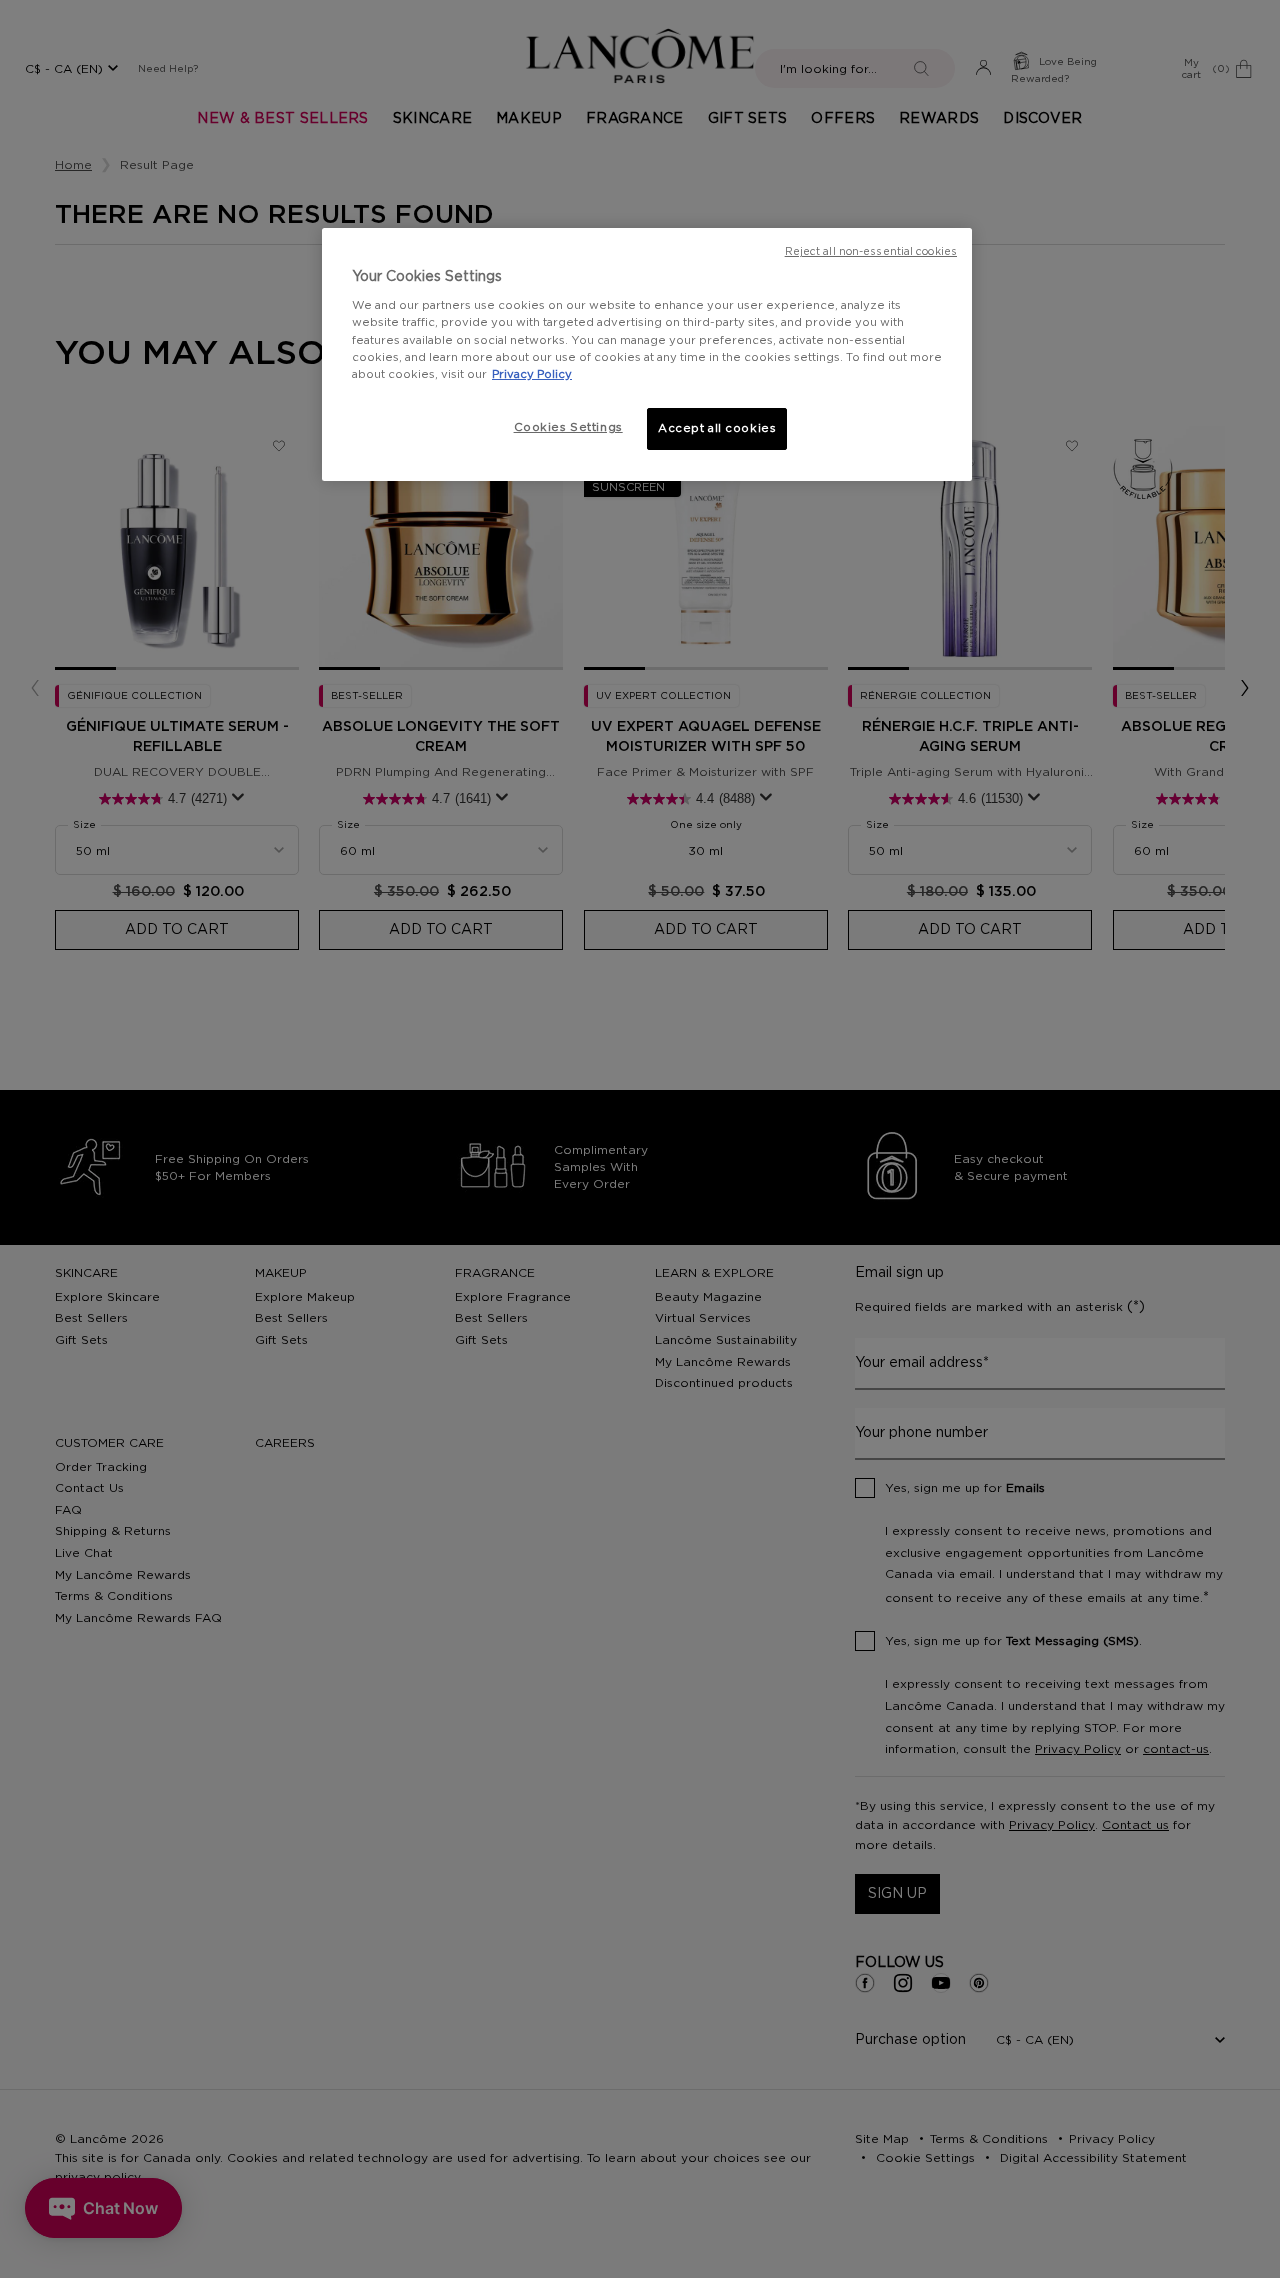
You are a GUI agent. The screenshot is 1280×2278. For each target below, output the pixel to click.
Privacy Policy (532, 374)
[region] (647, 354)
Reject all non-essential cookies (871, 252)
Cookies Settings (568, 427)
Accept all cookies (717, 428)
